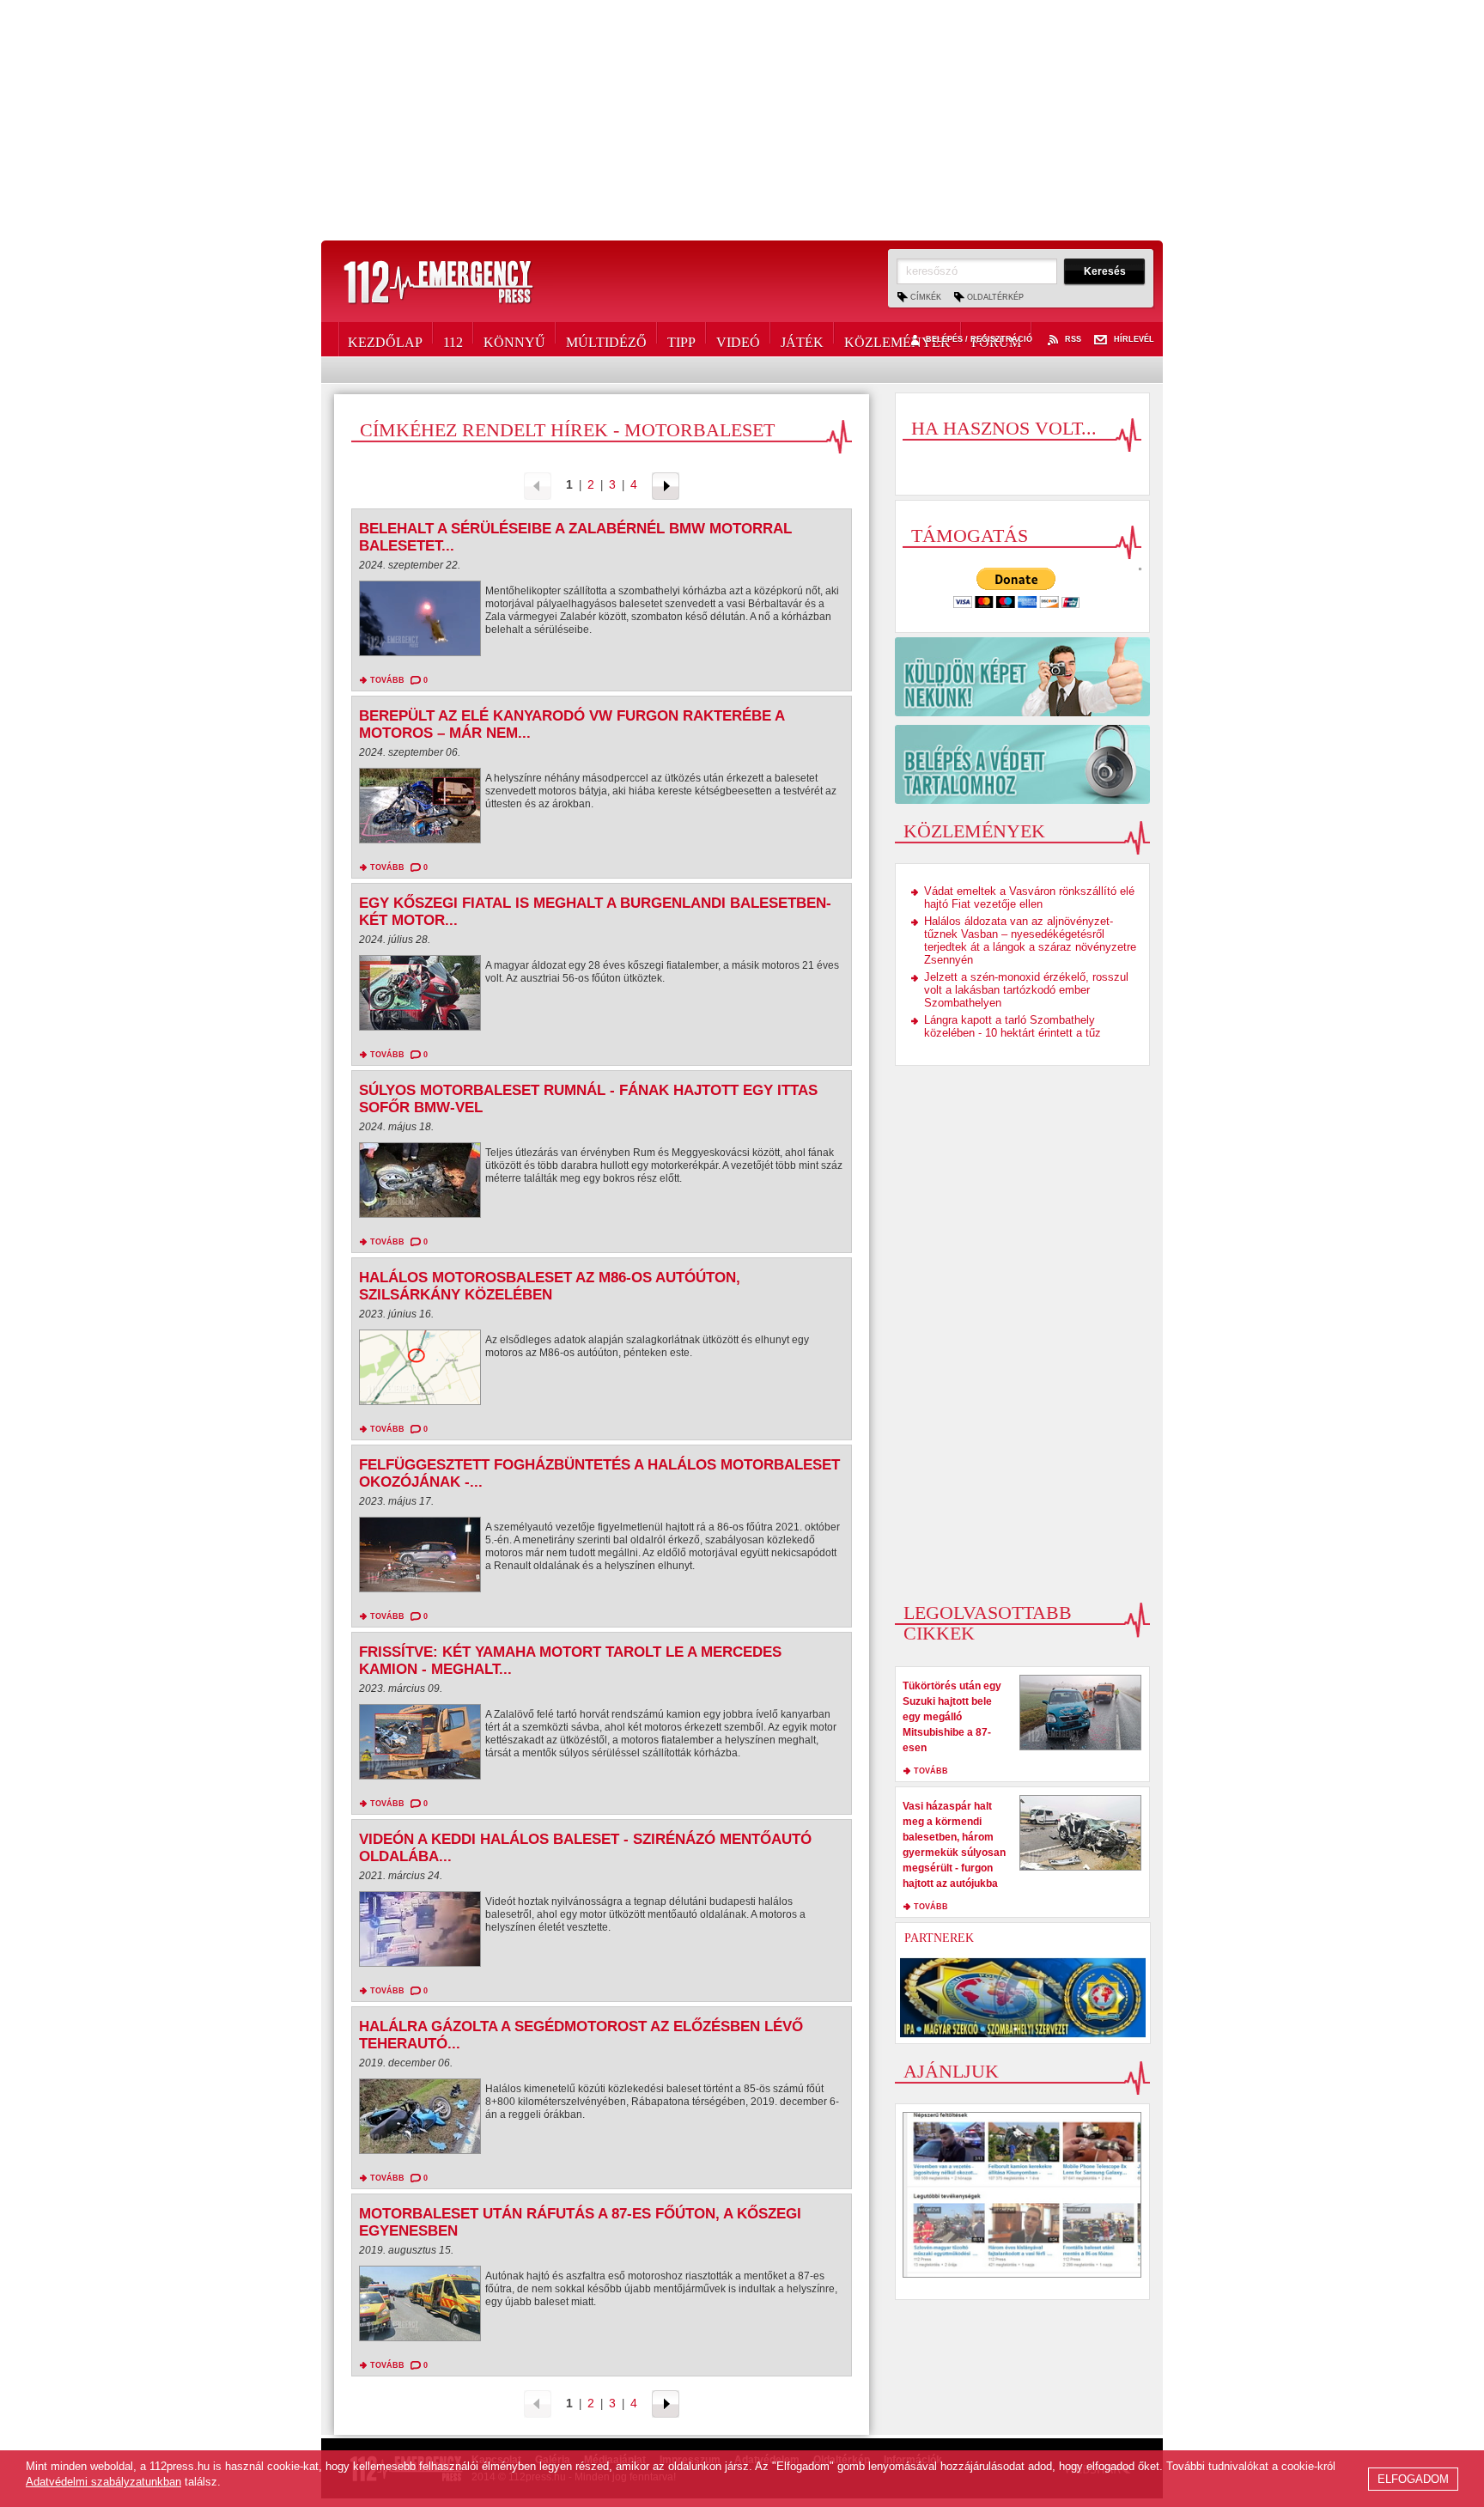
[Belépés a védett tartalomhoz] (1022, 764)
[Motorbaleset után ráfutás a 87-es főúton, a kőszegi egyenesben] (420, 2308)
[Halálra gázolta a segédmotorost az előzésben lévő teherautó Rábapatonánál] (420, 2121)
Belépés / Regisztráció (979, 340)
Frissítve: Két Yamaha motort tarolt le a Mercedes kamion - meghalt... (570, 1661)
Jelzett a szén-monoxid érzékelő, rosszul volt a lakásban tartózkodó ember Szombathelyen (1026, 990)
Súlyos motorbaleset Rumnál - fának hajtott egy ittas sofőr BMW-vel (588, 1099)
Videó (738, 339)
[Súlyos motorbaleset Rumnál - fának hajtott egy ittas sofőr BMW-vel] (420, 1184)
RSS (1073, 340)
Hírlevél (1134, 340)
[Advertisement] (742, 120)
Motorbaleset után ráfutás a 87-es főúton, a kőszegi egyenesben (580, 2222)
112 (453, 339)
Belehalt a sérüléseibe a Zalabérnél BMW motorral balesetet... (575, 537)
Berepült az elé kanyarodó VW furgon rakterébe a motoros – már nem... (572, 724)
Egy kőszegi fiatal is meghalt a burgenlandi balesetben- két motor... (595, 912)
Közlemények (897, 339)
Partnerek (939, 1938)
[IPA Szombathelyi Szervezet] (1023, 1998)
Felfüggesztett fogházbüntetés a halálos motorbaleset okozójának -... (599, 1473)
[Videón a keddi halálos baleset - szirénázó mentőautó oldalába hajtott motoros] (420, 1933)
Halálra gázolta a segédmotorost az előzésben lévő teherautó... (581, 2035)
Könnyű (514, 339)
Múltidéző (606, 339)
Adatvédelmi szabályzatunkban (103, 2482)
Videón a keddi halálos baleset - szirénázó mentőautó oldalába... (585, 1848)
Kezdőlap (385, 339)
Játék (802, 339)
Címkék (926, 297)
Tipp (681, 339)
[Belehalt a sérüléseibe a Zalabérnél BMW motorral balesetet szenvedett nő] (420, 623)
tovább (387, 680)
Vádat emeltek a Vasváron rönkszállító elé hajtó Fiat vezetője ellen (1029, 898)
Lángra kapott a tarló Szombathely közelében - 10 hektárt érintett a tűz (1013, 1026)
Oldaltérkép (995, 297)
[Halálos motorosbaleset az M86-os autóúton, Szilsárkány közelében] (420, 1372)
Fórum (996, 339)
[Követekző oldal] (666, 485)
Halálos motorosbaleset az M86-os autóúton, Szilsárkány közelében (550, 1286)
